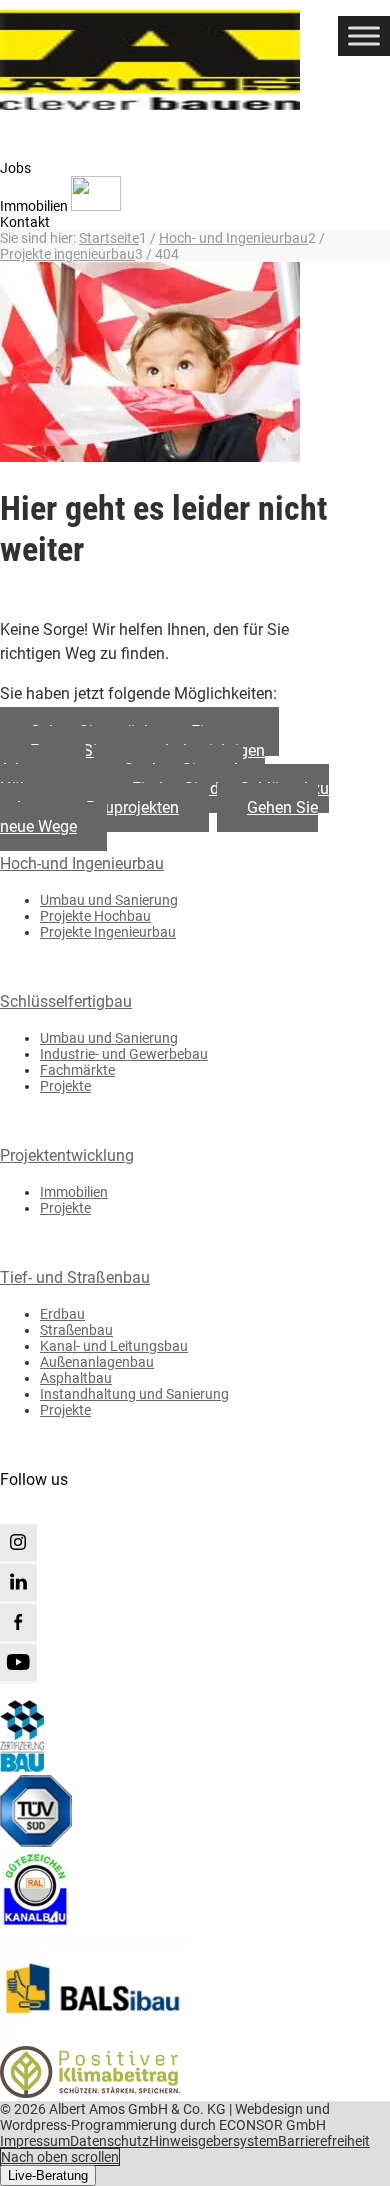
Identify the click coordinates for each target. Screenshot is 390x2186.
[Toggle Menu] (364, 35)
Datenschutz (109, 2141)
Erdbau (62, 1314)
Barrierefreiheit (324, 2141)
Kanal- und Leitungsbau (114, 1346)
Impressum (35, 2141)
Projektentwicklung (67, 1155)
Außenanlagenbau (97, 1362)
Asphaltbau (76, 1378)
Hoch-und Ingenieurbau (82, 863)
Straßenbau (76, 1330)
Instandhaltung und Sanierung (134, 1394)
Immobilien (74, 1192)
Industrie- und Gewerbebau (124, 1054)
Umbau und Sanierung (109, 900)
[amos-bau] (167, 60)
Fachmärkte (77, 1070)
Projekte (65, 1086)
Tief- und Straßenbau (75, 1277)
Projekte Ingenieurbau (108, 932)
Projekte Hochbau (95, 916)
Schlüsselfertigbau (66, 1001)
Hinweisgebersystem (213, 2141)
